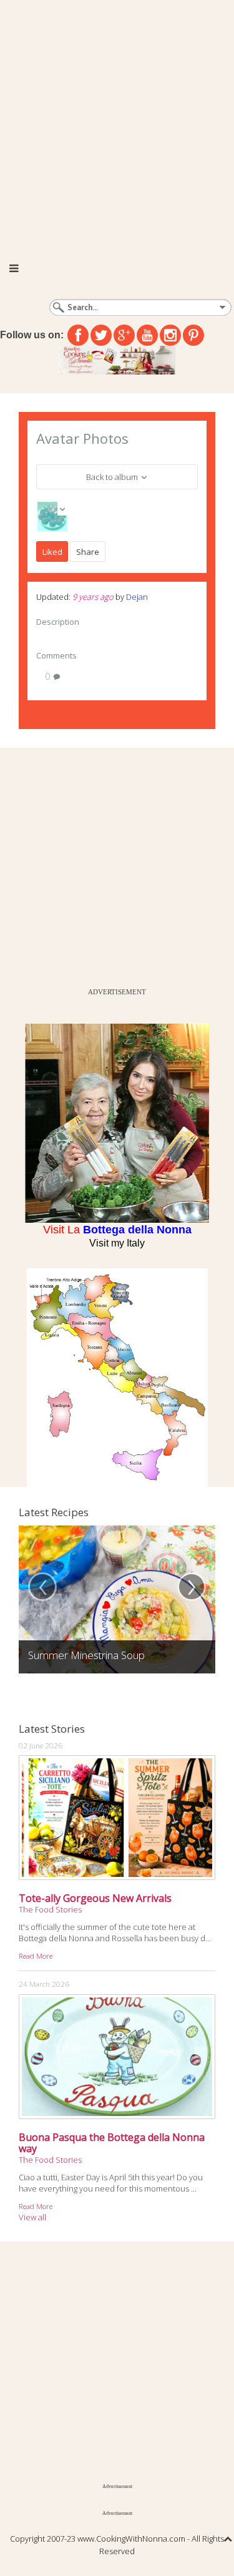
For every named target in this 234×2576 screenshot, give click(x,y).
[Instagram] (170, 335)
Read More (36, 1956)
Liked (52, 552)
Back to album (113, 477)
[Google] (124, 335)
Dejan (137, 597)
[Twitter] (101, 335)
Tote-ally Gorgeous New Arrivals (95, 1898)
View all (32, 2217)
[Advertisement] (117, 123)
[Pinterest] (193, 335)
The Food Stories (50, 1909)
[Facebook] (78, 335)
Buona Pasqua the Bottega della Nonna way (112, 2143)
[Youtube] (147, 335)
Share (88, 552)
